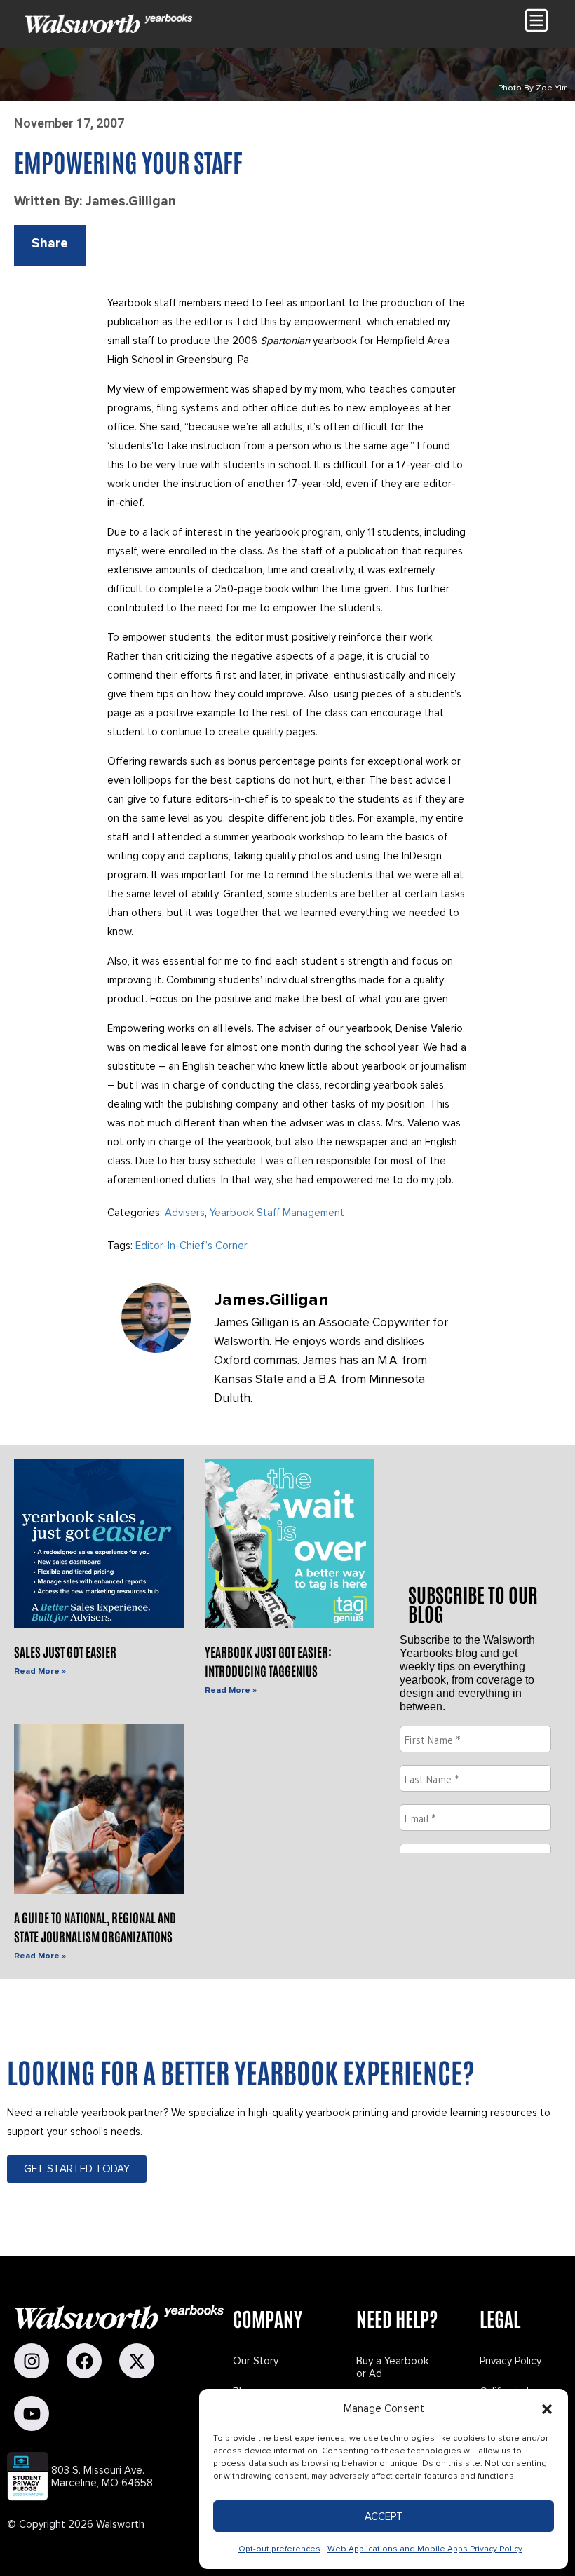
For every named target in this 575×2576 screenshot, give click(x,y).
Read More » (40, 1671)
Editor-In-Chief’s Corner (191, 1246)
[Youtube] (32, 2413)
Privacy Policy (510, 2361)
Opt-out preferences (279, 2549)
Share (50, 244)
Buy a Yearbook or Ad (392, 2367)
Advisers (185, 1213)
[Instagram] (32, 2361)
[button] (547, 2409)
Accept (384, 2516)
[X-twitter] (137, 2361)
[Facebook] (84, 2361)
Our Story (256, 2361)
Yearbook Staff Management (277, 1213)
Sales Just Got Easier (65, 1651)
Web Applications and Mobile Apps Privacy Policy (425, 2549)
